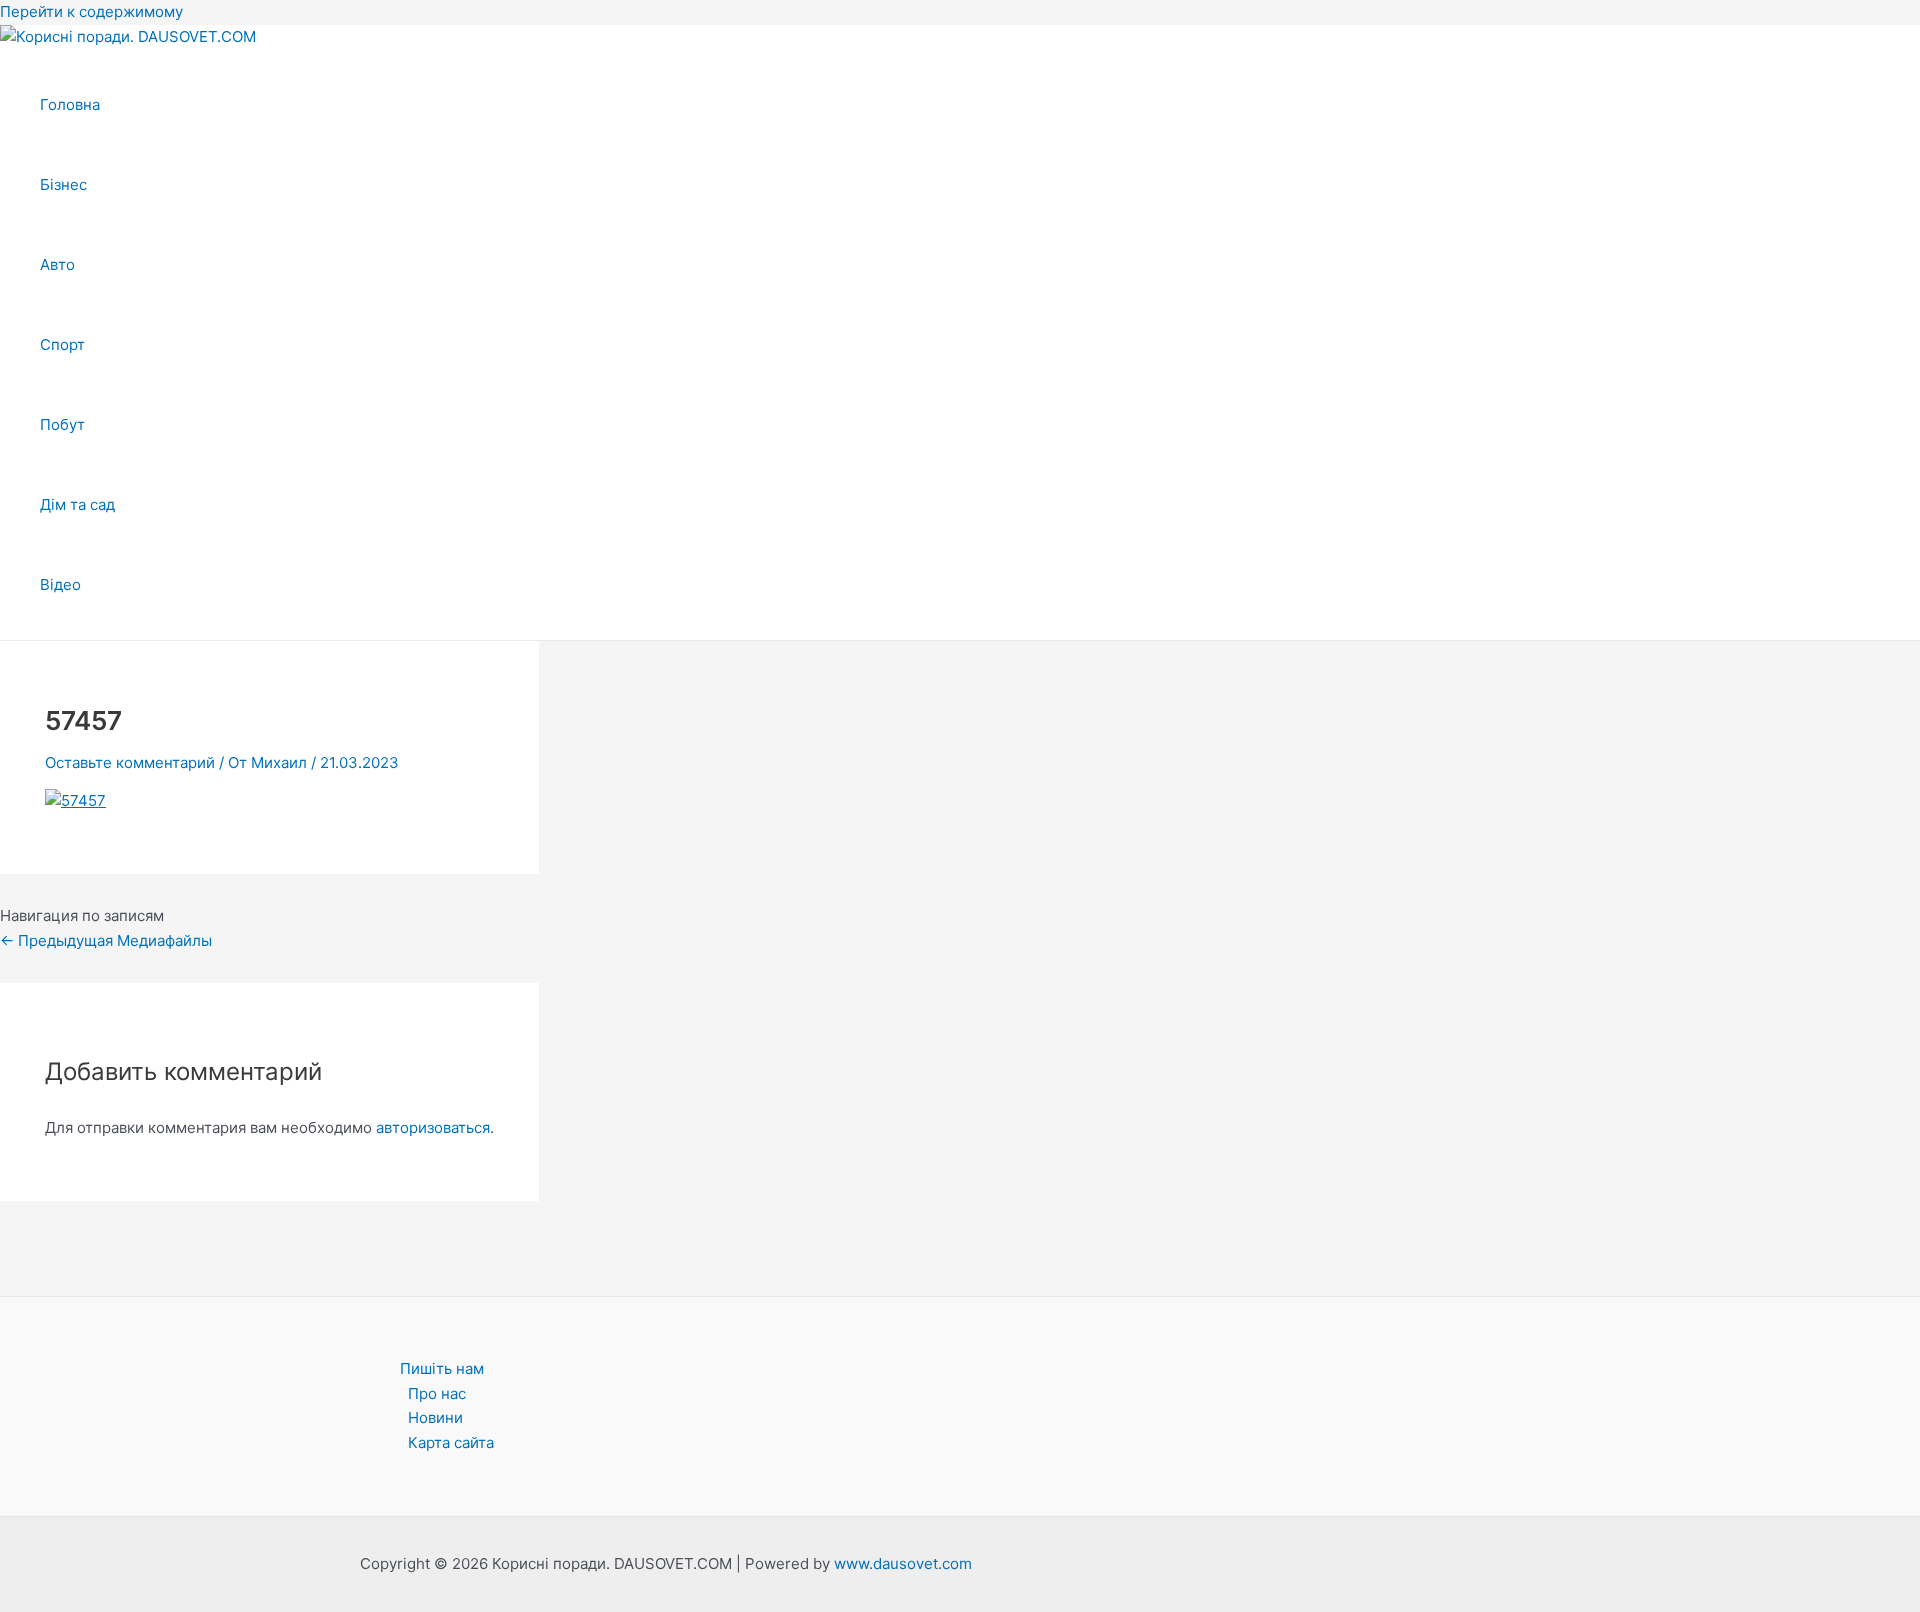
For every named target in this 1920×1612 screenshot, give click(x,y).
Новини (435, 1417)
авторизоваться (433, 1127)
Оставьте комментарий (130, 762)
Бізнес (63, 184)
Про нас (437, 1393)
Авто (57, 264)
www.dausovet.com (903, 1563)
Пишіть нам (442, 1368)
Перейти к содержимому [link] (91, 11)
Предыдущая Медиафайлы (106, 940)
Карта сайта (451, 1442)
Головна (70, 104)
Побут (62, 424)
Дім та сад (77, 504)
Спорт (62, 344)
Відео (60, 584)
